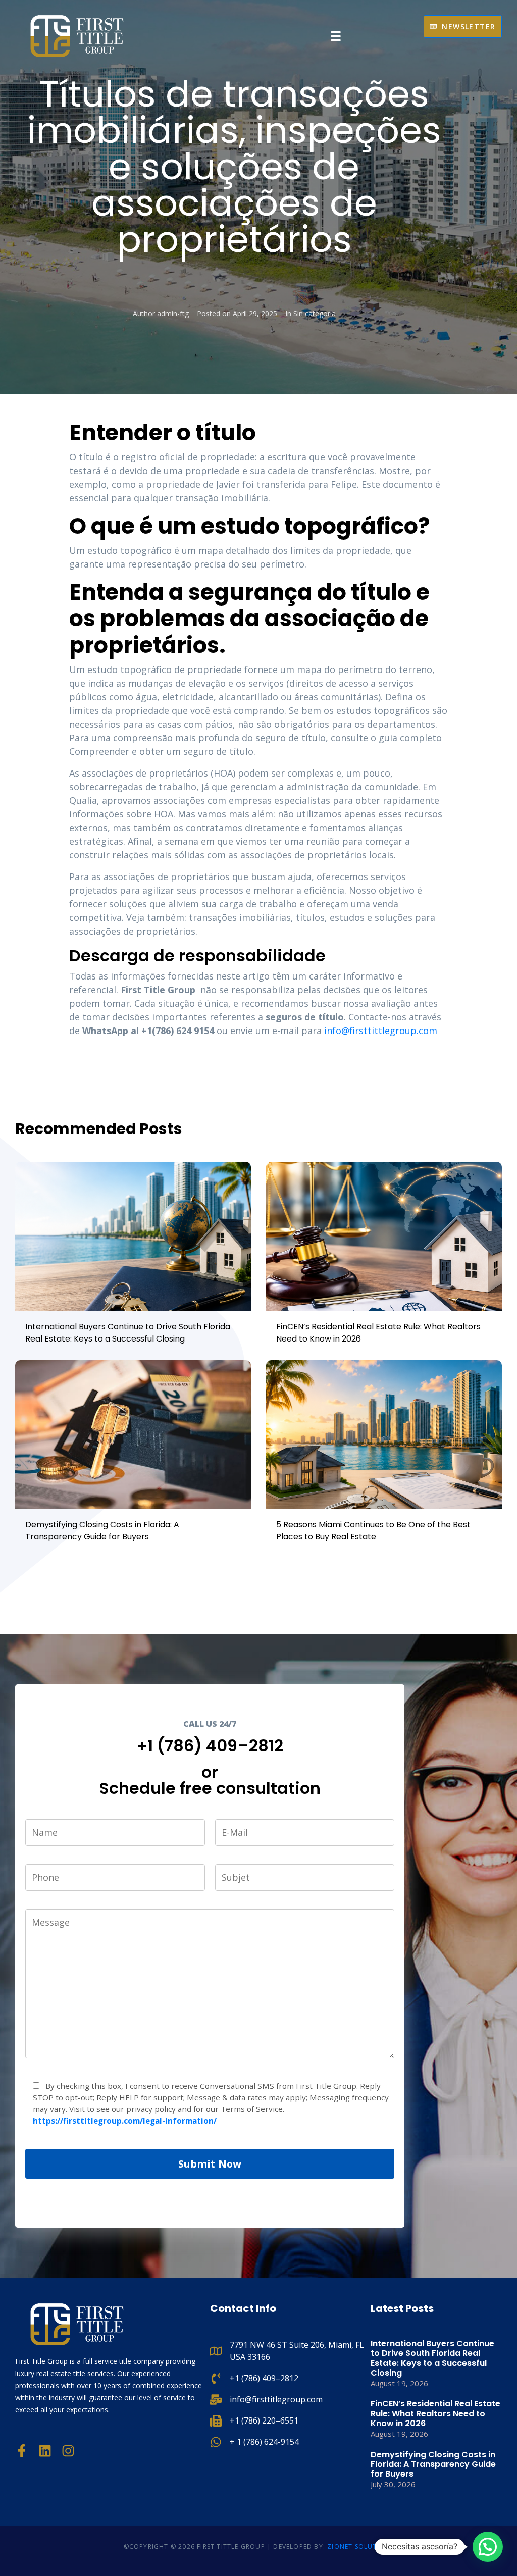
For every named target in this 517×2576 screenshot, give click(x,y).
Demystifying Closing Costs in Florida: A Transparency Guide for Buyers (102, 1531)
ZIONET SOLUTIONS (360, 2546)
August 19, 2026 (399, 2383)
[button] (488, 2547)
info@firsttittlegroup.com (382, 1031)
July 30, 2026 (393, 2484)
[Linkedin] (45, 2451)
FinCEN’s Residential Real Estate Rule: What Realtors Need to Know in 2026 (435, 2413)
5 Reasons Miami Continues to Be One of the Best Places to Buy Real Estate (373, 1531)
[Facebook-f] (22, 2451)
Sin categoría (315, 313)
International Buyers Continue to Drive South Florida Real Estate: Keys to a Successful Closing (128, 1333)
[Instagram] (68, 2451)
